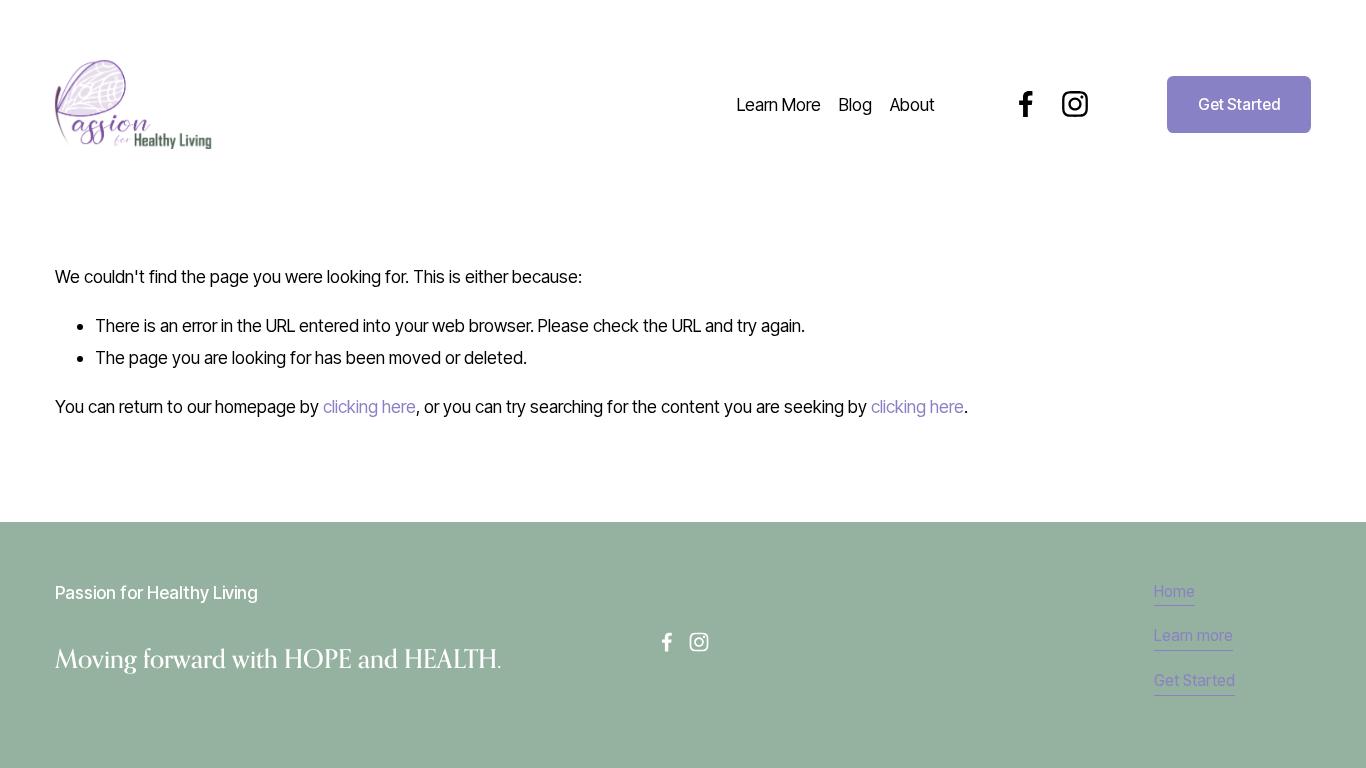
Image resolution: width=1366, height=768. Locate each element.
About (912, 104)
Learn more (1193, 635)
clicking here (369, 406)
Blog (855, 104)
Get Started (1239, 104)
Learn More (779, 104)
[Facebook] (1026, 104)
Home (1174, 591)
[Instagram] (1075, 104)
